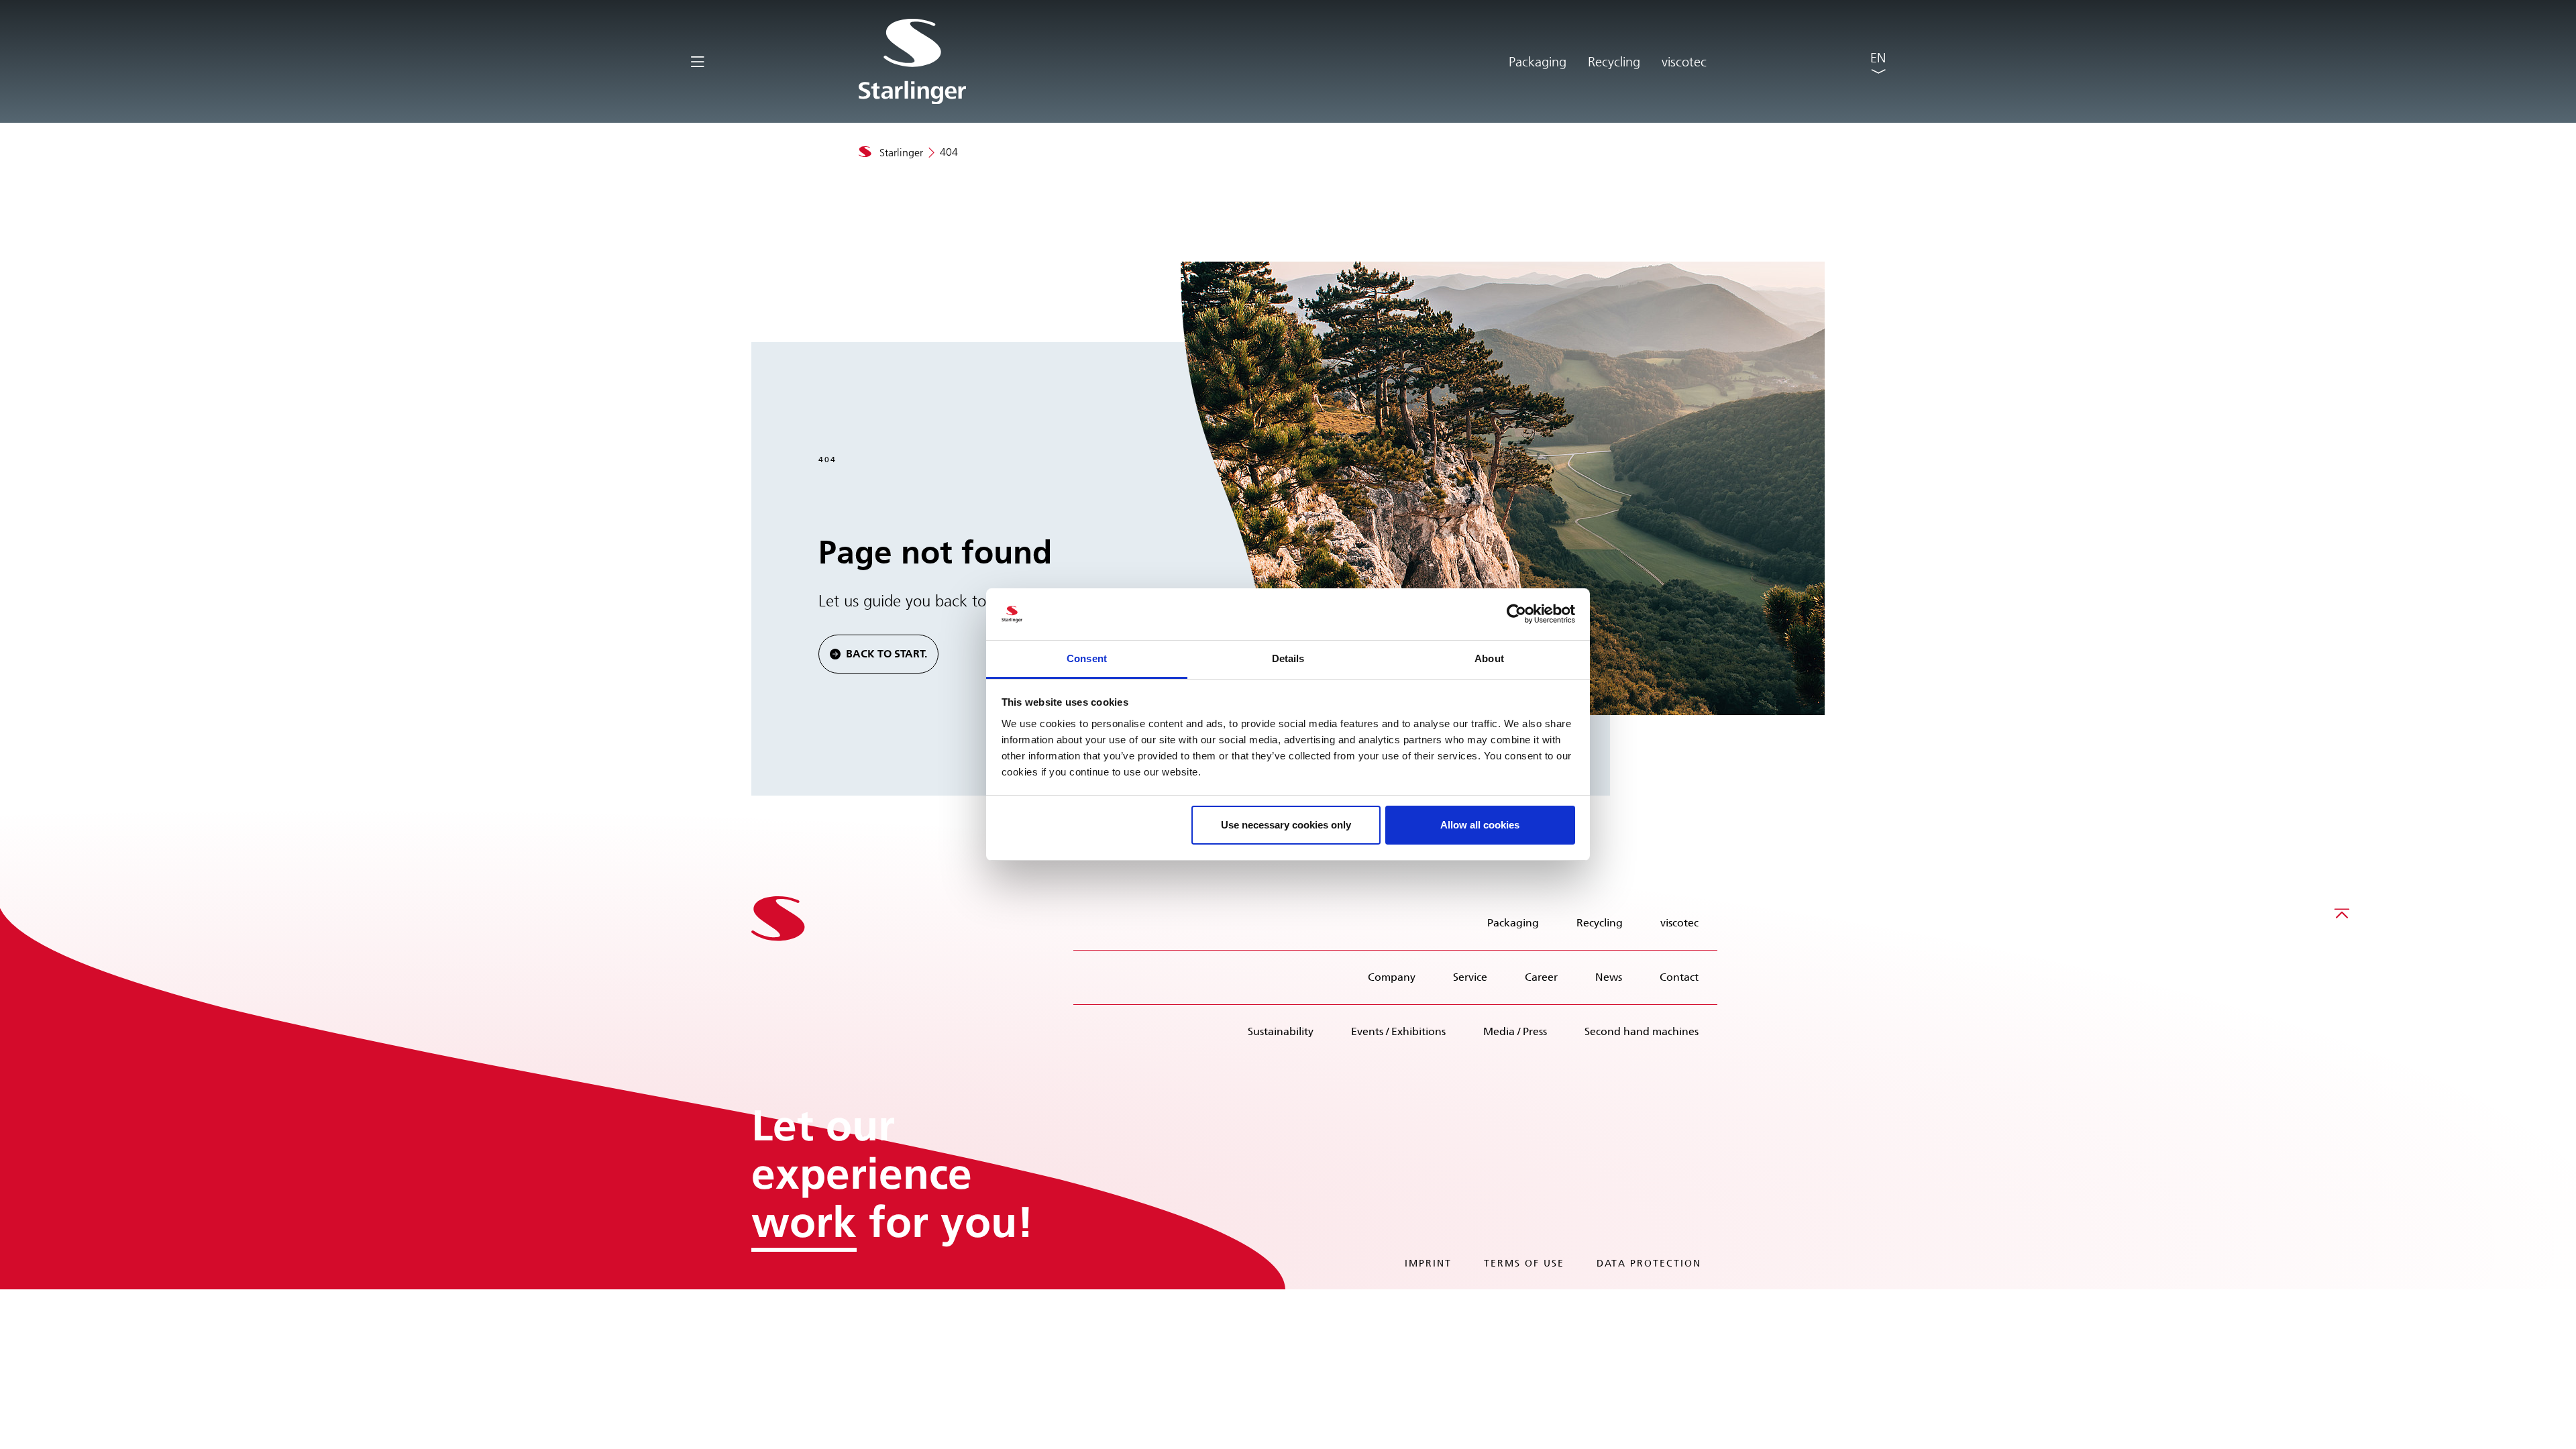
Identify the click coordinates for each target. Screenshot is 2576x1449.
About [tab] (1489, 658)
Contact (1679, 977)
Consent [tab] (1087, 658)
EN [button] (1878, 58)
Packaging (1538, 62)
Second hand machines (1642, 1031)
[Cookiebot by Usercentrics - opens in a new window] (1516, 614)
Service (1470, 977)
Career (1541, 977)
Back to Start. (887, 654)
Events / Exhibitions (1398, 1031)
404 (949, 152)
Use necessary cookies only (1286, 825)
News (1609, 977)
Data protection (1649, 1264)
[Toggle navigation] (697, 61)
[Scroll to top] (2342, 913)
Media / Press (1515, 1031)
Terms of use (1524, 1264)
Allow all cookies (1480, 825)
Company (1392, 977)
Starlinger (901, 153)
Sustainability (1281, 1031)
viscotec (1684, 62)
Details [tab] (1288, 658)
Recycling (1614, 62)
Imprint (1428, 1264)
